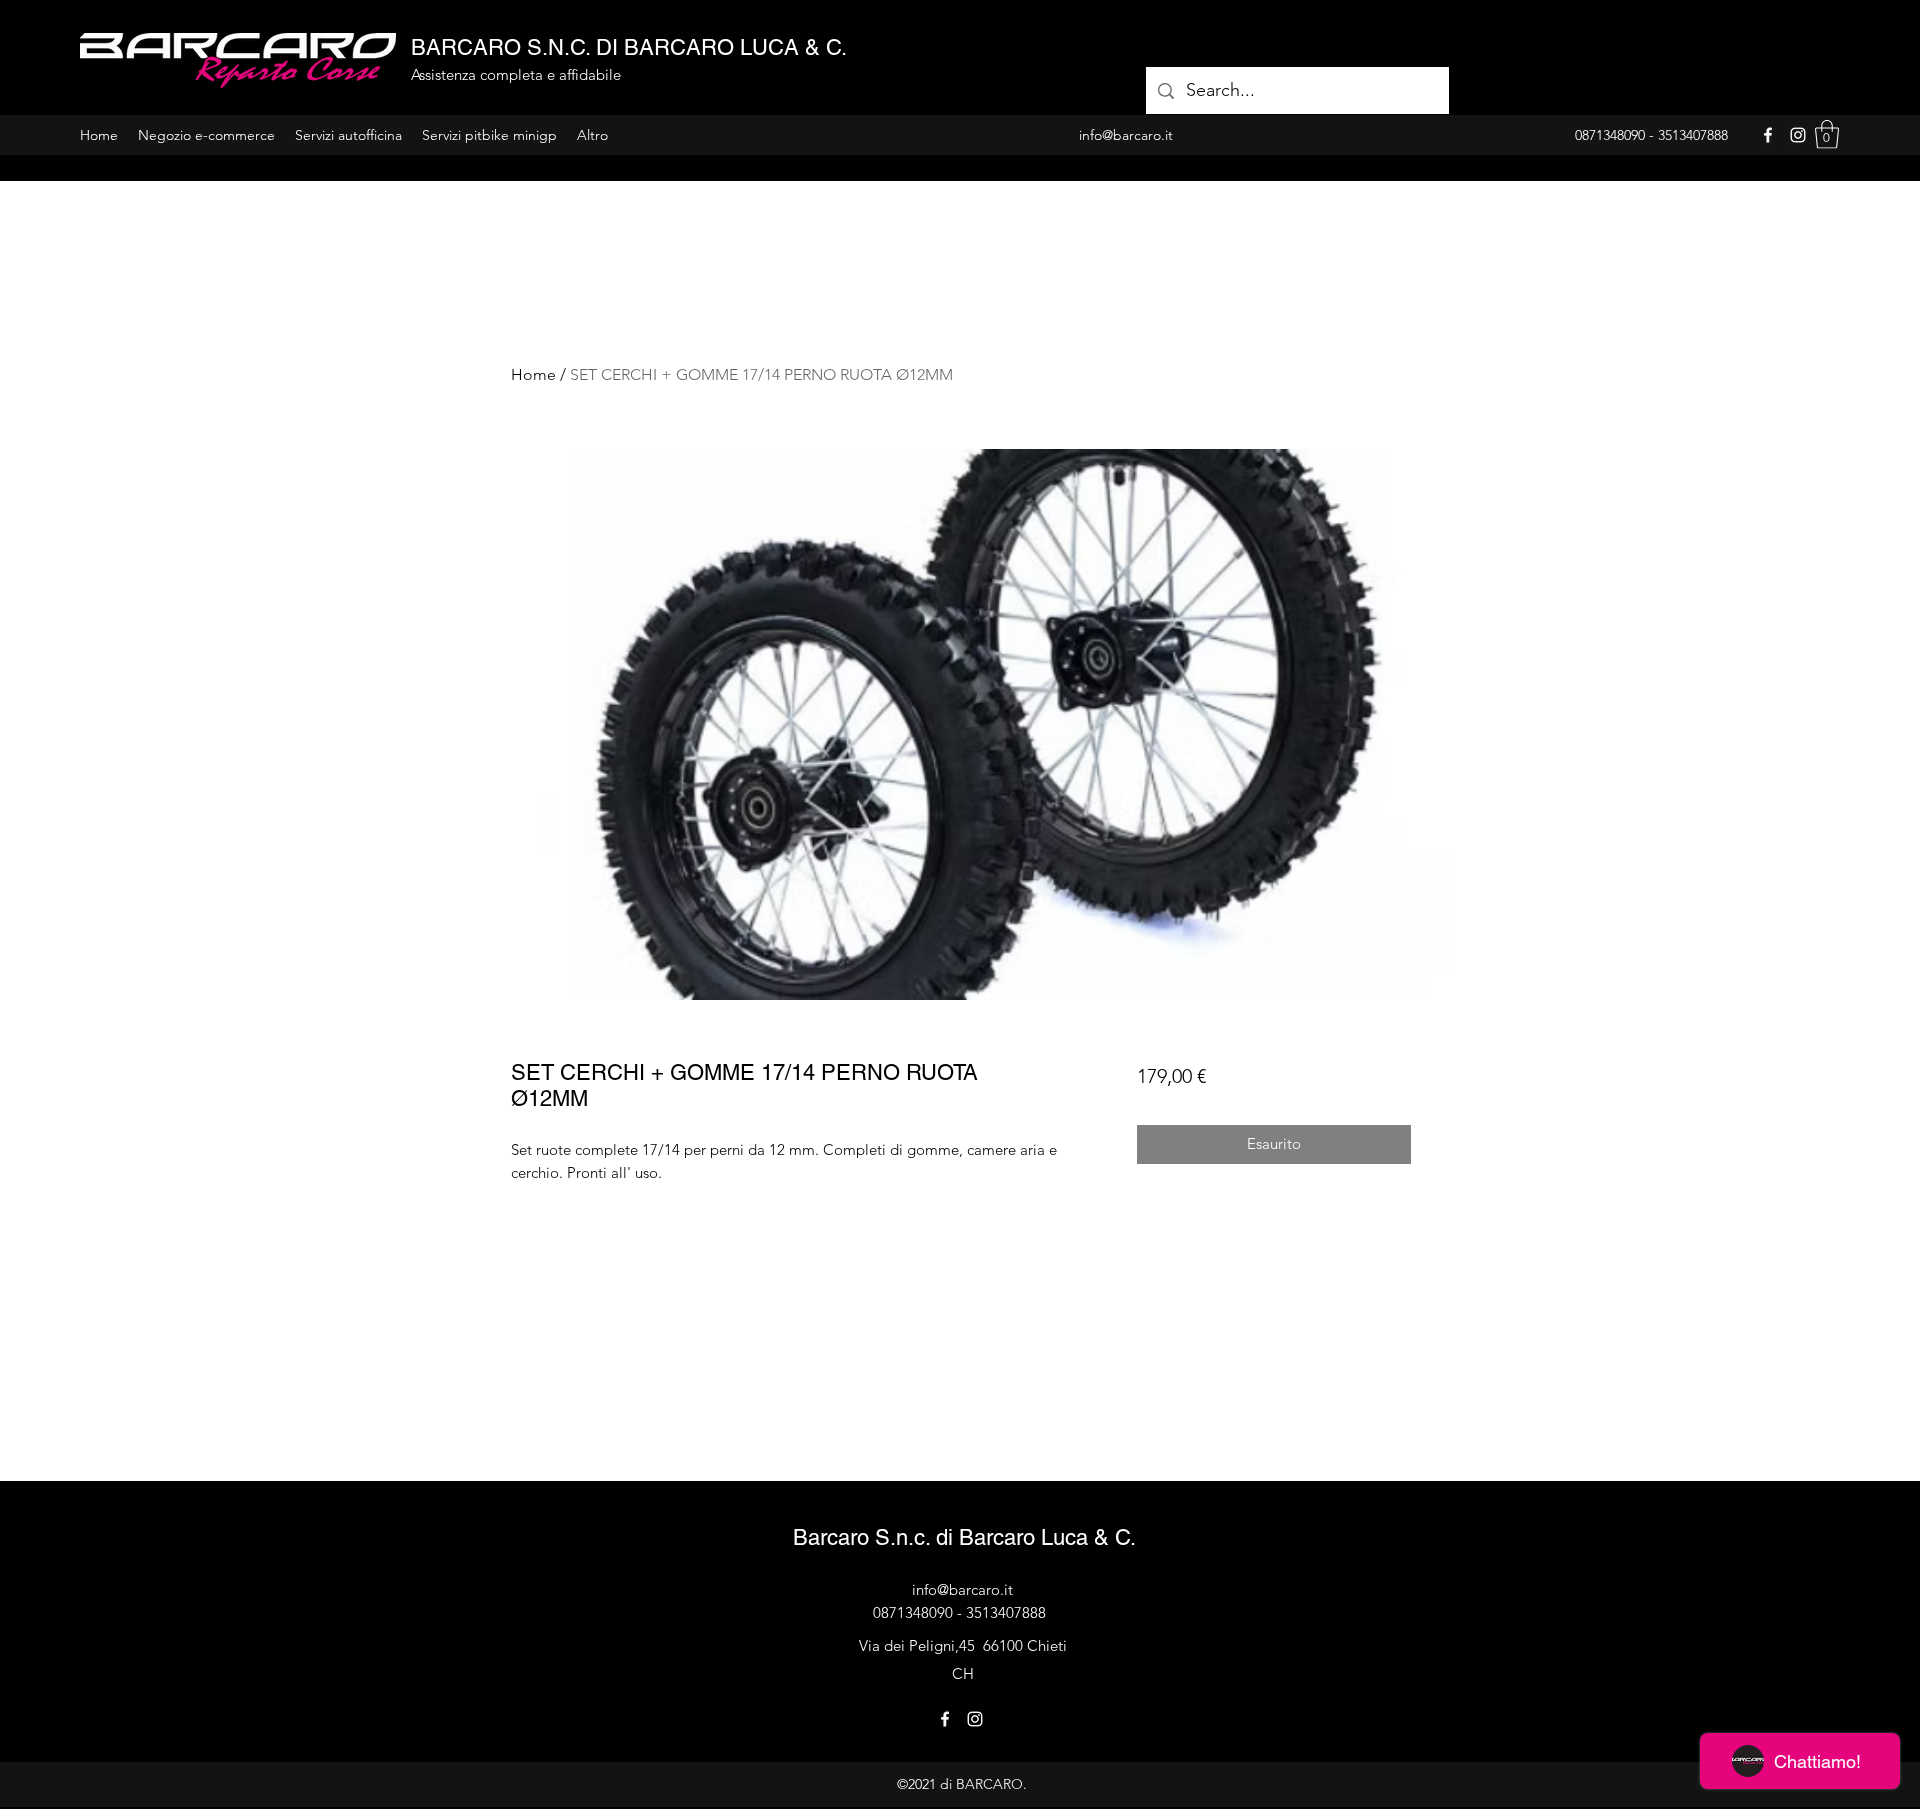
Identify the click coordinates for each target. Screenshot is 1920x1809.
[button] (1827, 134)
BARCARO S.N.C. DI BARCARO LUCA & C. (629, 47)
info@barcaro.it (962, 1589)
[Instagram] (1798, 135)
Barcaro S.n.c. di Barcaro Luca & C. (964, 1537)
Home (533, 374)
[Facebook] (1768, 135)
